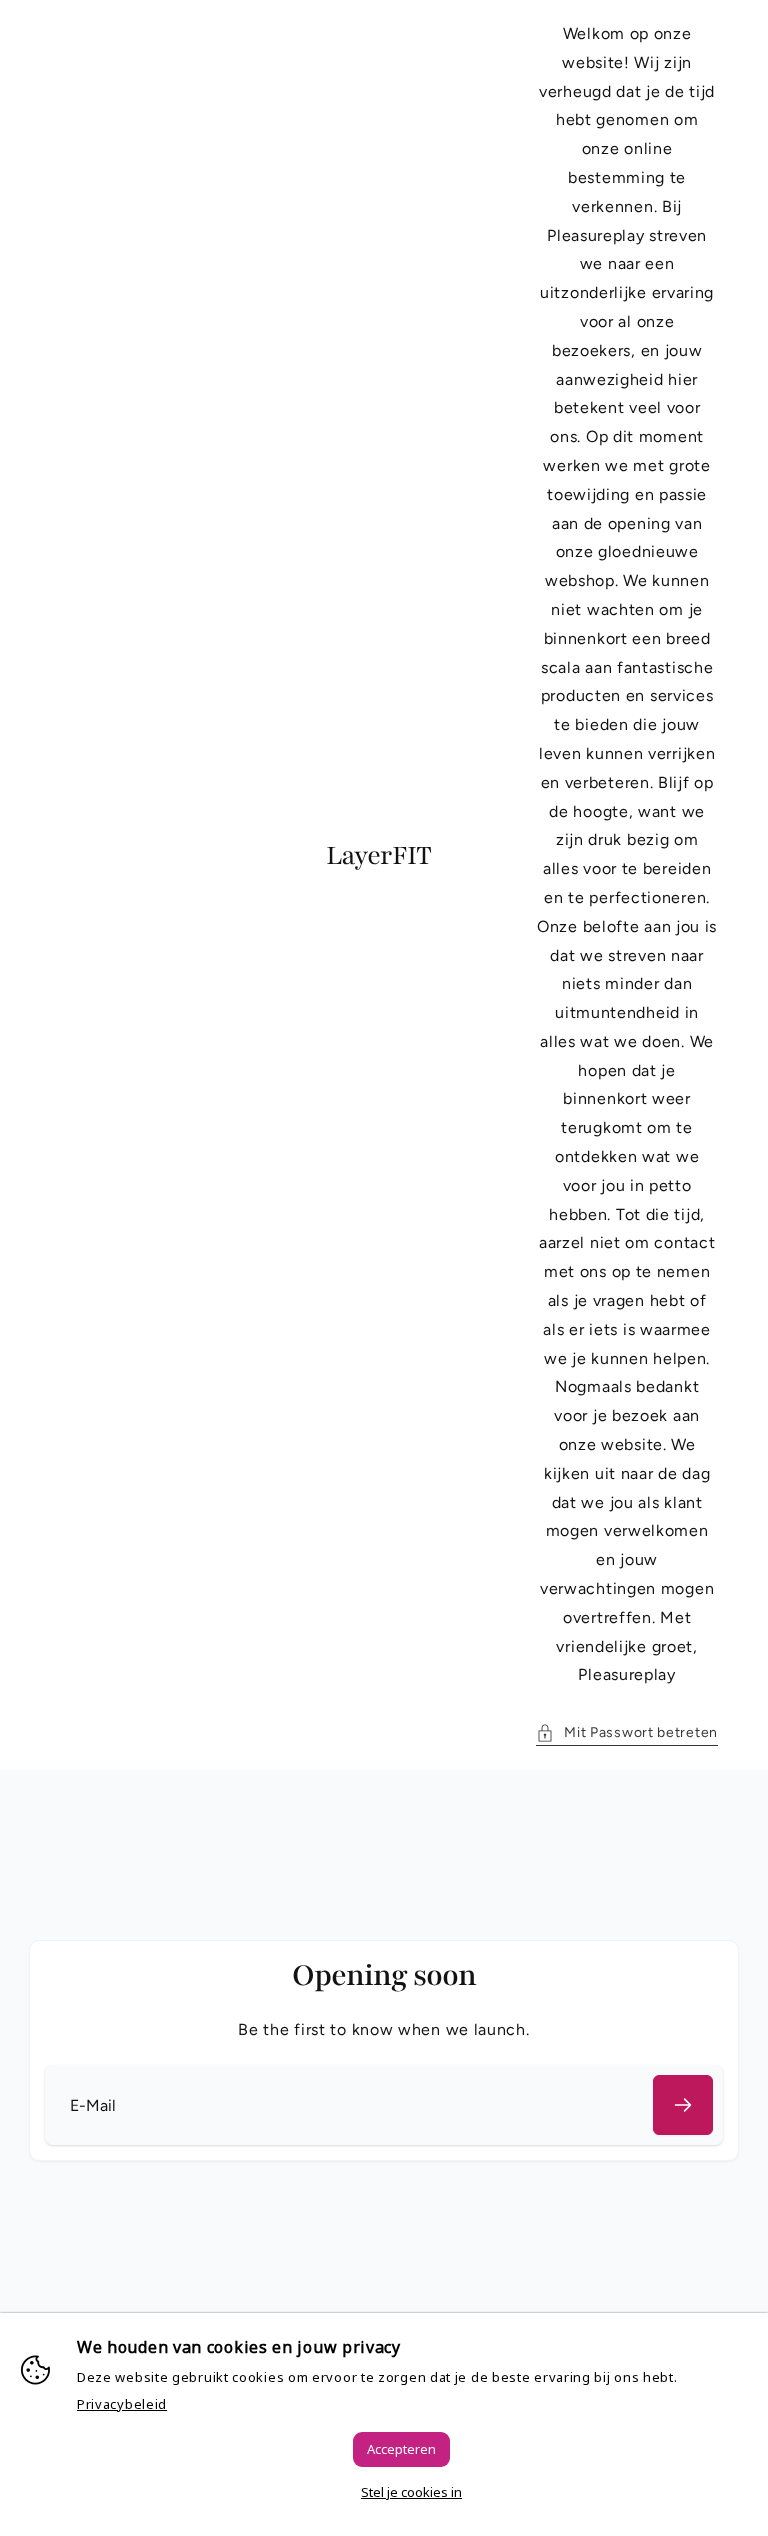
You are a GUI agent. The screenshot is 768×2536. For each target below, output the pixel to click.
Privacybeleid (122, 2404)
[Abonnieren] (683, 2105)
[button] (627, 1732)
